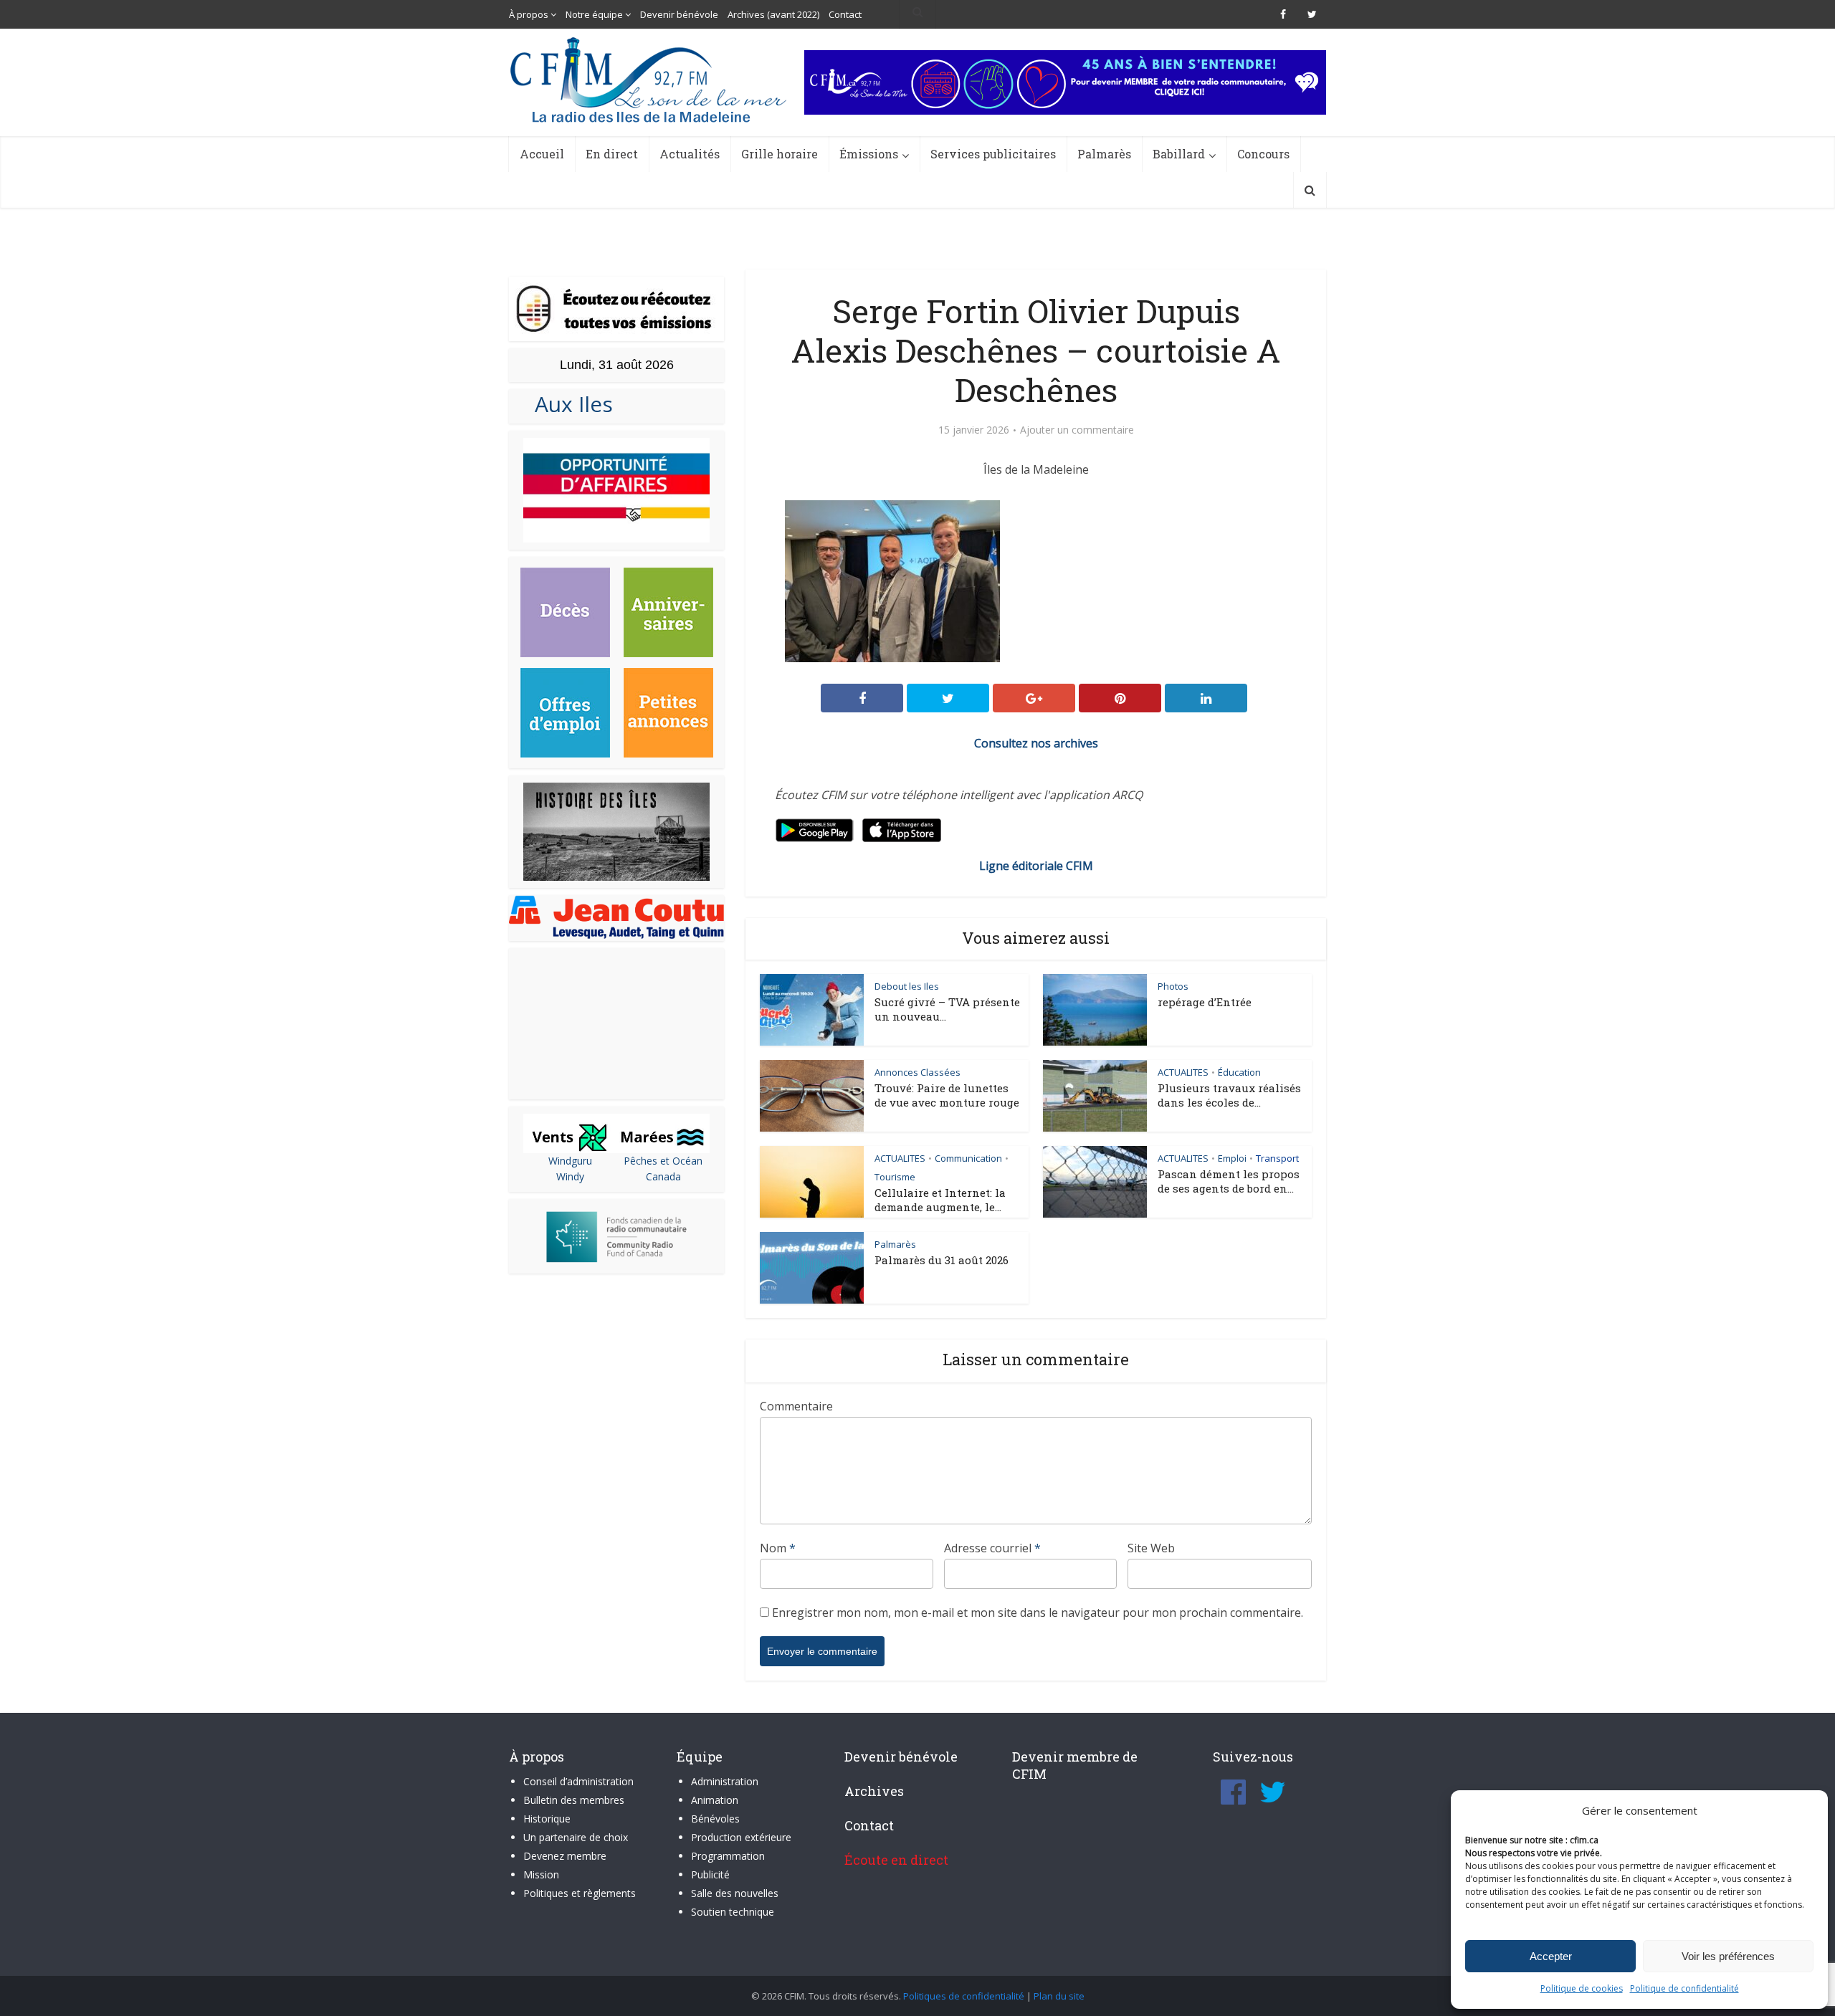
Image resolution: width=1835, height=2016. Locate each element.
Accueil (542, 154)
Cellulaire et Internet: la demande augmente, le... (940, 1200)
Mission (541, 1874)
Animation (715, 1800)
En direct (612, 154)
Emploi (1232, 1158)
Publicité (710, 1874)
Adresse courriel (992, 1548)
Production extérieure (741, 1837)
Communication (968, 1158)
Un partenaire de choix (576, 1837)
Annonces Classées (917, 1072)
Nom (778, 1548)
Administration (725, 1781)
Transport (1277, 1158)
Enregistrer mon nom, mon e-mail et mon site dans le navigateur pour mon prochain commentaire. (1038, 1613)
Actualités (690, 154)
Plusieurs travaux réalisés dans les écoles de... (1229, 1095)
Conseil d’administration (578, 1781)
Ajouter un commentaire (1077, 430)
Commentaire (796, 1406)
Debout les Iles (907, 986)
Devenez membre (565, 1856)
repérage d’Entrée (1205, 1002)
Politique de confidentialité (1684, 1988)
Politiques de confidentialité (964, 1996)
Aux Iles (568, 404)
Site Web (1151, 1548)
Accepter (1551, 1956)
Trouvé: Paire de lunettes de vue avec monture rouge (947, 1095)
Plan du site (1059, 1996)
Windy (570, 1176)
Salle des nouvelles (735, 1893)
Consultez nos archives (1036, 743)
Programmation (728, 1856)
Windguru (570, 1161)
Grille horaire (780, 154)
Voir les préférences (1728, 1956)
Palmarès (1104, 154)
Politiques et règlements (580, 1893)
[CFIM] (650, 80)
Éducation (1239, 1072)
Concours (1263, 154)
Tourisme (895, 1177)
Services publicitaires (993, 154)
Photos (1173, 986)
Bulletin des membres (574, 1800)
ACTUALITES (1183, 1072)
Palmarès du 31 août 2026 (942, 1260)
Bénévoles (715, 1819)
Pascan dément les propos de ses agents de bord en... (1229, 1181)
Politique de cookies (1582, 1988)
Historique (547, 1819)
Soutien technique (733, 1912)
